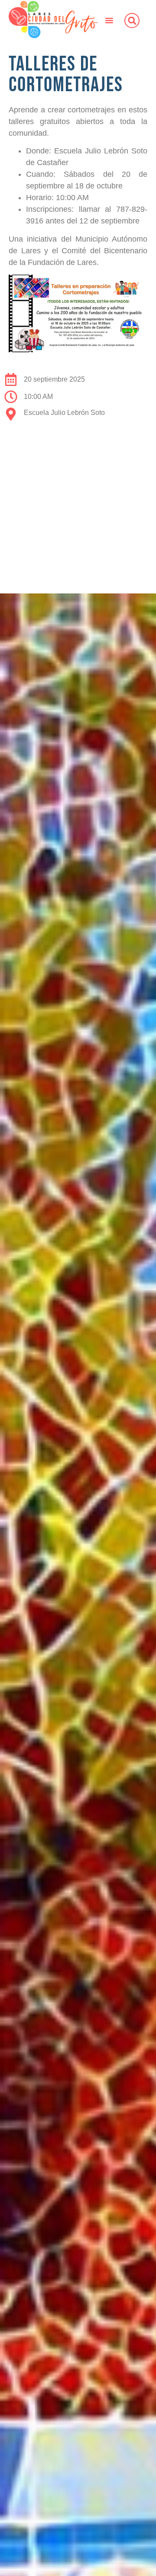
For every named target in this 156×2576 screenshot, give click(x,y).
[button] (109, 20)
